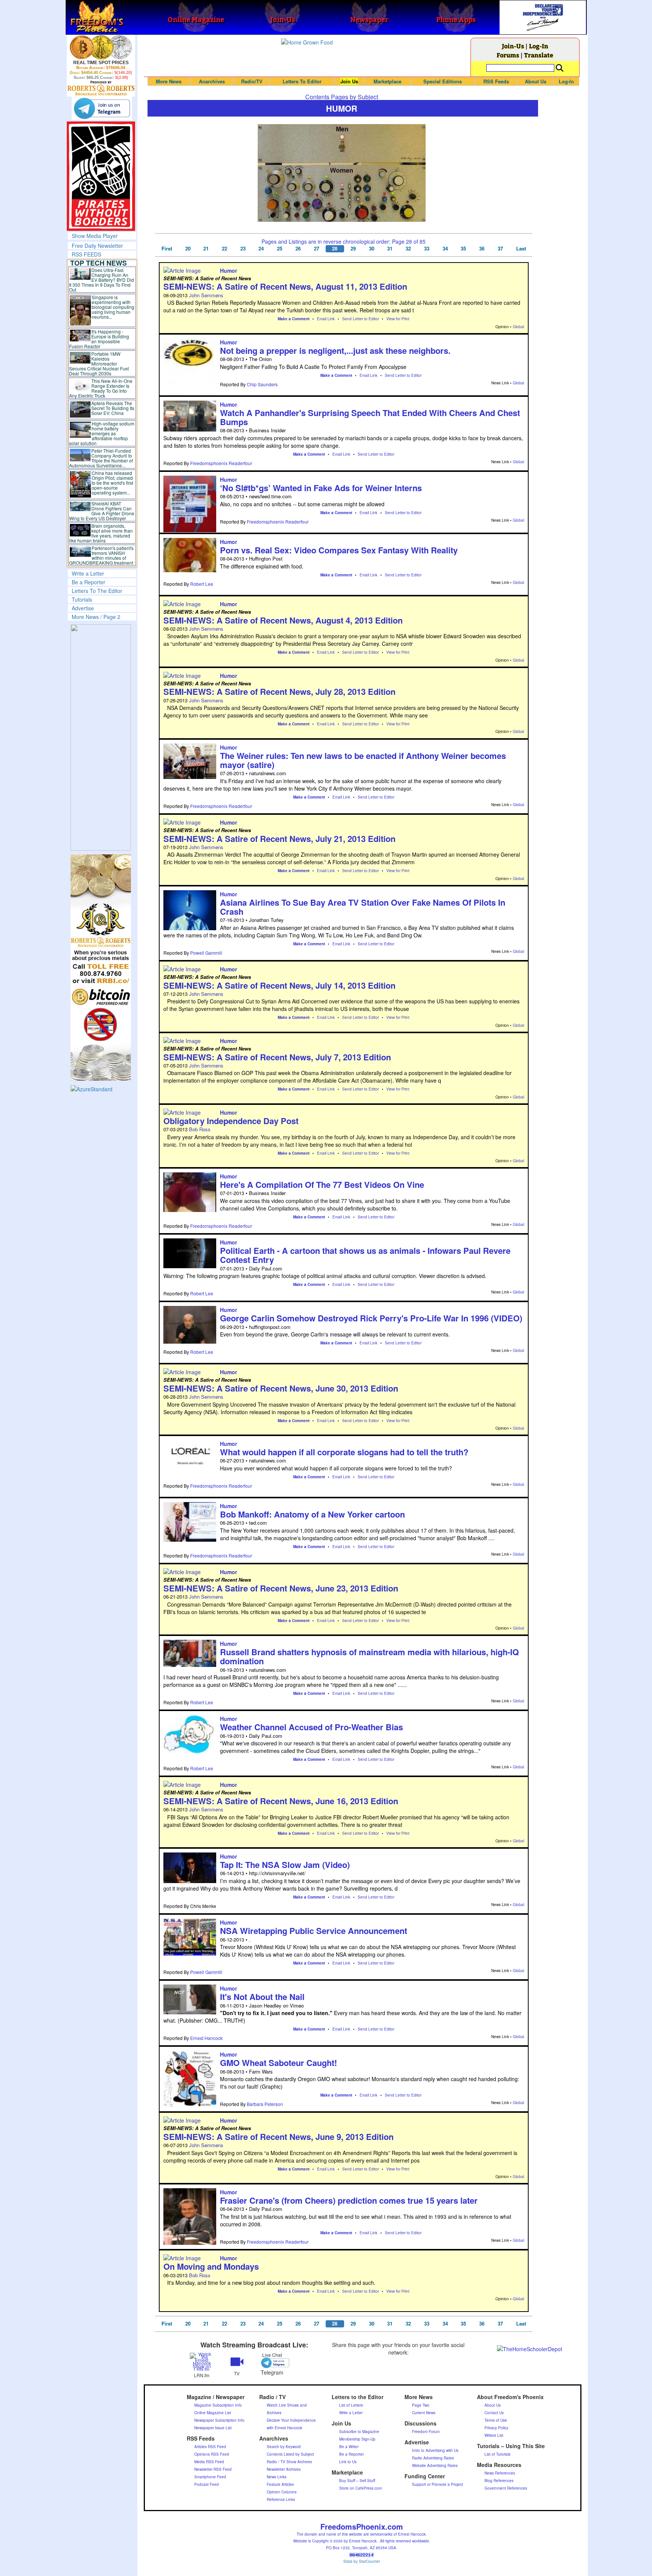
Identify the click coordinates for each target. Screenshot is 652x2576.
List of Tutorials (497, 2454)
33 (427, 249)
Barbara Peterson (265, 2104)
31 (390, 249)
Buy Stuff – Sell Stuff (357, 2481)
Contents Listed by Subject (290, 2454)
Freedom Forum (426, 2432)
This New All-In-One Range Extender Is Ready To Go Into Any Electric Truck (101, 388)
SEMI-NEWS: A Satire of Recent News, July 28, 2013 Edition (279, 691)
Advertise (83, 608)
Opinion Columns (282, 2492)
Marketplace (388, 81)
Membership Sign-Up (357, 2439)
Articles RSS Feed (210, 2447)
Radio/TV (252, 81)
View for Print (398, 319)
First (167, 249)
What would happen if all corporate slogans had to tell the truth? (344, 1452)
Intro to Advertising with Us (435, 2450)
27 (317, 249)
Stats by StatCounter (362, 2561)
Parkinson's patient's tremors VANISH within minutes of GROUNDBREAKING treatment (101, 555)
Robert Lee (202, 584)
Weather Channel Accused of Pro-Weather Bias (311, 1727)
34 (445, 249)
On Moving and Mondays (211, 2266)
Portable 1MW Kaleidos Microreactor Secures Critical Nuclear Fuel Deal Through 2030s (99, 363)
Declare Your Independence (291, 2420)
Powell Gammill (206, 953)
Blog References (499, 2481)
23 (243, 249)
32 (408, 249)
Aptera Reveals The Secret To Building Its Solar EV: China (113, 408)
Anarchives (212, 81)
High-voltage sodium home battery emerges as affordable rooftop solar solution (102, 433)
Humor (228, 270)
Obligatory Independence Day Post (231, 1121)
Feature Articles (280, 2484)
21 (206, 249)
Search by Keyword (284, 2447)
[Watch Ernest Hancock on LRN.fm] (202, 2361)
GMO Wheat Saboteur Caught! (278, 2063)
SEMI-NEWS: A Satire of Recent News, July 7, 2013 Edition (277, 1057)
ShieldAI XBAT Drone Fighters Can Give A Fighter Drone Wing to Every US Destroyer (102, 511)
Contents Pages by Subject (342, 97)
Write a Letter (88, 573)
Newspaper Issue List (213, 2428)
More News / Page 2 (96, 617)
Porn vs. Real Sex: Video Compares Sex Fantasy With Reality (339, 550)
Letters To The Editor (97, 591)
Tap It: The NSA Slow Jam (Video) (285, 1865)
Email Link (326, 319)
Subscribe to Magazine (359, 2432)
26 (298, 249)
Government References (506, 2488)
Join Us (349, 81)
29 (353, 249)
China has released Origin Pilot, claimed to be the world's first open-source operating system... (112, 483)
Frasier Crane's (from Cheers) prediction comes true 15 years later (349, 2200)
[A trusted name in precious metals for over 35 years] (101, 88)
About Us (536, 81)
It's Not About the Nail (262, 1997)
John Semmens (206, 295)
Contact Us (494, 2413)
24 (261, 249)
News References (500, 2473)
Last (521, 249)
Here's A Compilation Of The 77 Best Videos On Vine (322, 1184)
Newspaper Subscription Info (219, 2420)
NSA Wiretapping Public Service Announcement (314, 1931)
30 (372, 249)
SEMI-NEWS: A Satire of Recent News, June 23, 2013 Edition (281, 1588)
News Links (277, 2477)
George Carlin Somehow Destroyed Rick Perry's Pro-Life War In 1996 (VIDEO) (371, 1318)
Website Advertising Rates (435, 2465)
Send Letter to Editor (361, 319)
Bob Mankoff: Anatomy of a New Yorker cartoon (312, 1514)
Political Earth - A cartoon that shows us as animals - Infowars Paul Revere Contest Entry (365, 1255)
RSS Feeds (496, 81)
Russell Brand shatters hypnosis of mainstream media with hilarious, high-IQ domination (369, 1656)
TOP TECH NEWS (98, 263)
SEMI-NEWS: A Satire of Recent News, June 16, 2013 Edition (281, 1801)
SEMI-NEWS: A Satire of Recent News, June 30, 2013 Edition (281, 1388)
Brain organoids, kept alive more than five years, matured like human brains (101, 533)
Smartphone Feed (210, 2477)
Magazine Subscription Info (218, 2405)
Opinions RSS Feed (212, 2454)
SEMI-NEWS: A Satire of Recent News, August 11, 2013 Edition (285, 286)
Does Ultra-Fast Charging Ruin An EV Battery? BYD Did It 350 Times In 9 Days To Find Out (102, 280)
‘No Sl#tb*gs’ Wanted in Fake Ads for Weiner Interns (321, 488)
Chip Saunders (262, 384)
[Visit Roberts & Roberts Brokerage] (101, 47)
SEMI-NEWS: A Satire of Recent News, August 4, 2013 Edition (283, 620)
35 (463, 249)
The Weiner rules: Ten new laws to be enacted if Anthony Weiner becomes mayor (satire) (363, 760)
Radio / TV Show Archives (289, 2462)
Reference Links (281, 2499)
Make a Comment (294, 319)
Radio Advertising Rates (433, 2458)
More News (169, 81)
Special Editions (443, 81)
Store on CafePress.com (361, 2488)
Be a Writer (349, 2447)
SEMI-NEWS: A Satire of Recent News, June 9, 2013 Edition (278, 2137)
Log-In (539, 46)
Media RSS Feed (209, 2462)
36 (482, 249)
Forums (508, 55)
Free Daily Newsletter (97, 246)
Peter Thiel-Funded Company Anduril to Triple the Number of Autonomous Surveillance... (101, 458)
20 (188, 249)
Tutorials (82, 599)
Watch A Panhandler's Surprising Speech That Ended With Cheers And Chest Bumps (370, 417)
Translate (539, 55)
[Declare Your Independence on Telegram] (102, 108)
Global (518, 327)
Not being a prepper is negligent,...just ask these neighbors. (335, 350)
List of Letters (351, 2405)
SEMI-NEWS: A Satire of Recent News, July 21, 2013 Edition (279, 839)
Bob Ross (200, 1129)
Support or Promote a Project (437, 2484)
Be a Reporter (88, 582)
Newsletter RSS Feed (213, 2469)
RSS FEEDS (86, 254)
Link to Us (348, 2462)
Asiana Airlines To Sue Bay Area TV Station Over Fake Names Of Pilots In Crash (363, 907)
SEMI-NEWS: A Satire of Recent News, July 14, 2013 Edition (279, 985)
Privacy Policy (496, 2428)
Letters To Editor (302, 81)
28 (335, 249)
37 (500, 249)
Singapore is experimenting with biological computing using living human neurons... (113, 307)
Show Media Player (95, 236)
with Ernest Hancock (284, 2428)
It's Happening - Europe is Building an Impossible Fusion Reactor (99, 339)
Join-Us (513, 46)
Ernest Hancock (206, 2038)
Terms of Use (496, 2420)
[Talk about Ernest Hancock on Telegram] (272, 2363)
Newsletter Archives (284, 2469)
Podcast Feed (207, 2484)
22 (225, 249)
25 (280, 249)
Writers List (494, 2435)
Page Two (421, 2405)
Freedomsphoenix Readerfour (221, 463)
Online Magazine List (213, 2413)
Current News (424, 2413)
